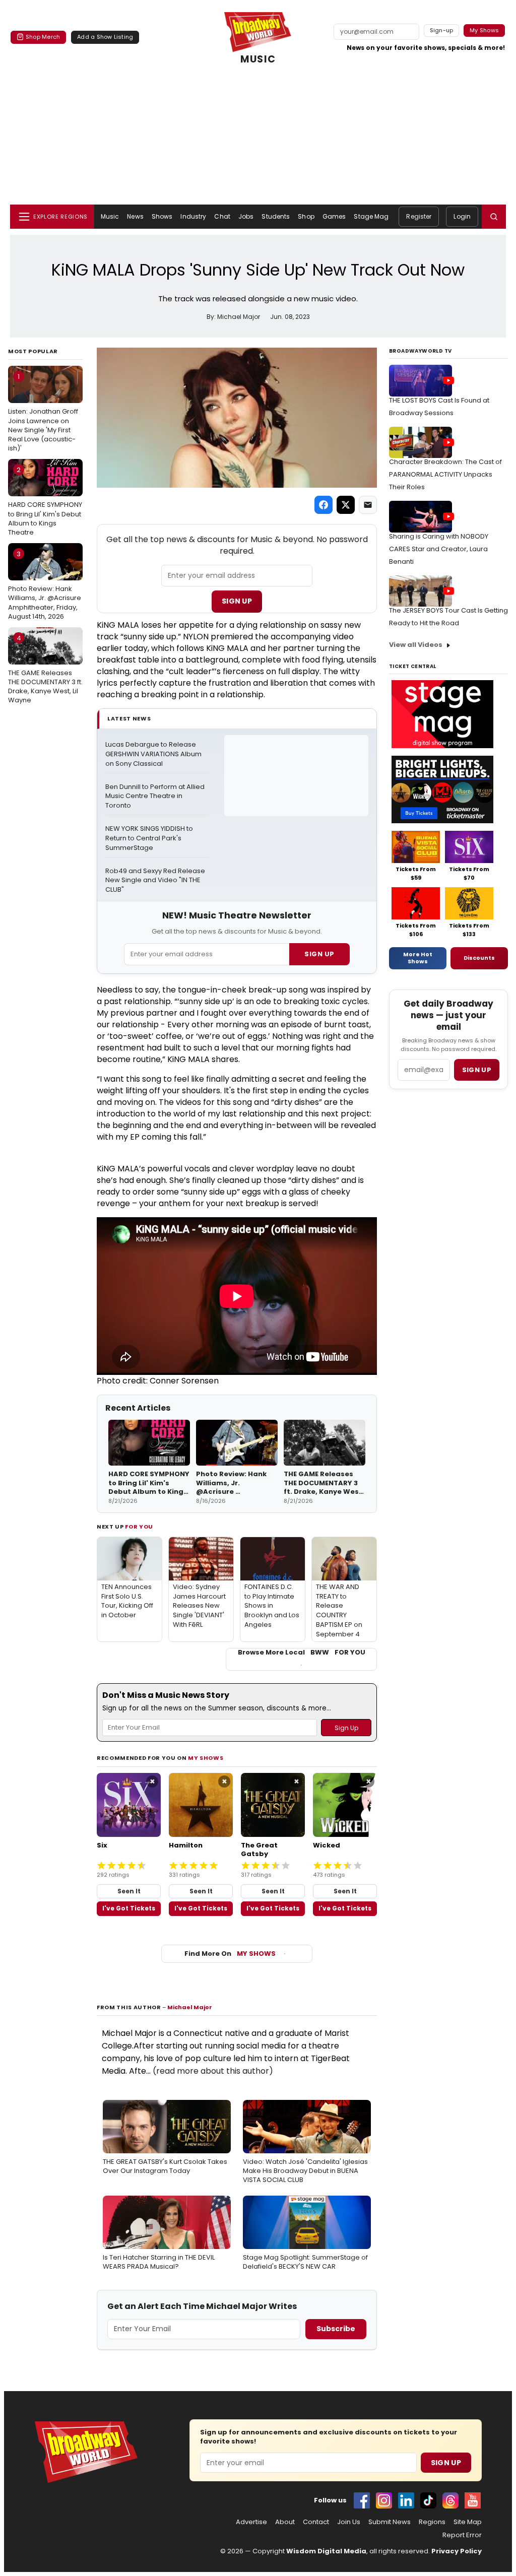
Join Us (349, 2522)
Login (462, 216)
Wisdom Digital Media (326, 2551)
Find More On (230, 1954)
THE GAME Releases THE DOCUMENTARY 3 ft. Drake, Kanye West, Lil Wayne (45, 669)
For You (139, 1527)
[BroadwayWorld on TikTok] (428, 2500)
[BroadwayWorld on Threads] (450, 2500)
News (135, 216)
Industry (193, 216)
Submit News (390, 2522)
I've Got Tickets (129, 1908)
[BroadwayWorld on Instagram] (384, 2500)
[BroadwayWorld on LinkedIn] (406, 2500)
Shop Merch (43, 37)
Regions (432, 2522)
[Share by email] (368, 505)
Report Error (462, 2535)
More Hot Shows (418, 958)
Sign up (477, 1070)
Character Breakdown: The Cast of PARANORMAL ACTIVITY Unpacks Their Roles (445, 474)
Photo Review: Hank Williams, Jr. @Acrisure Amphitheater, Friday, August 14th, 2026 (45, 585)
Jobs (246, 216)
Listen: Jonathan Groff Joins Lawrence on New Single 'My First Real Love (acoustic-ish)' (43, 412)
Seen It (129, 1891)
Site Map (468, 2522)
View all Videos (416, 645)
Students (276, 216)
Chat (222, 216)
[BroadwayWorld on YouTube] (473, 2500)
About (285, 2522)
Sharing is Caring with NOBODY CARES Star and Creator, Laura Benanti (439, 549)
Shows (162, 216)
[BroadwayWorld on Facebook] (362, 2500)
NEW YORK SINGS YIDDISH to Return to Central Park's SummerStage (150, 838)
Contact (316, 2522)
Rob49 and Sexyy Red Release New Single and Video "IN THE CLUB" (156, 881)
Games (334, 216)
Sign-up (442, 30)
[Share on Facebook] (324, 505)
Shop (306, 216)
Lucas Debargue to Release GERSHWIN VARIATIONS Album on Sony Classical (154, 754)
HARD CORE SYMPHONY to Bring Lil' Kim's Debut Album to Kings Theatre (45, 501)
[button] (494, 217)
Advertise (251, 2522)
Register (419, 216)
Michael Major (190, 2007)
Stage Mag (371, 216)
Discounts (479, 958)
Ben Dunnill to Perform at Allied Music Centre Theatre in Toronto (156, 797)
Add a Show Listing (105, 37)
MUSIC (258, 59)
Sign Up (237, 601)
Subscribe (336, 2329)
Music (110, 216)
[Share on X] (346, 505)
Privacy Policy (457, 2551)
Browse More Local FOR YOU (302, 1653)
